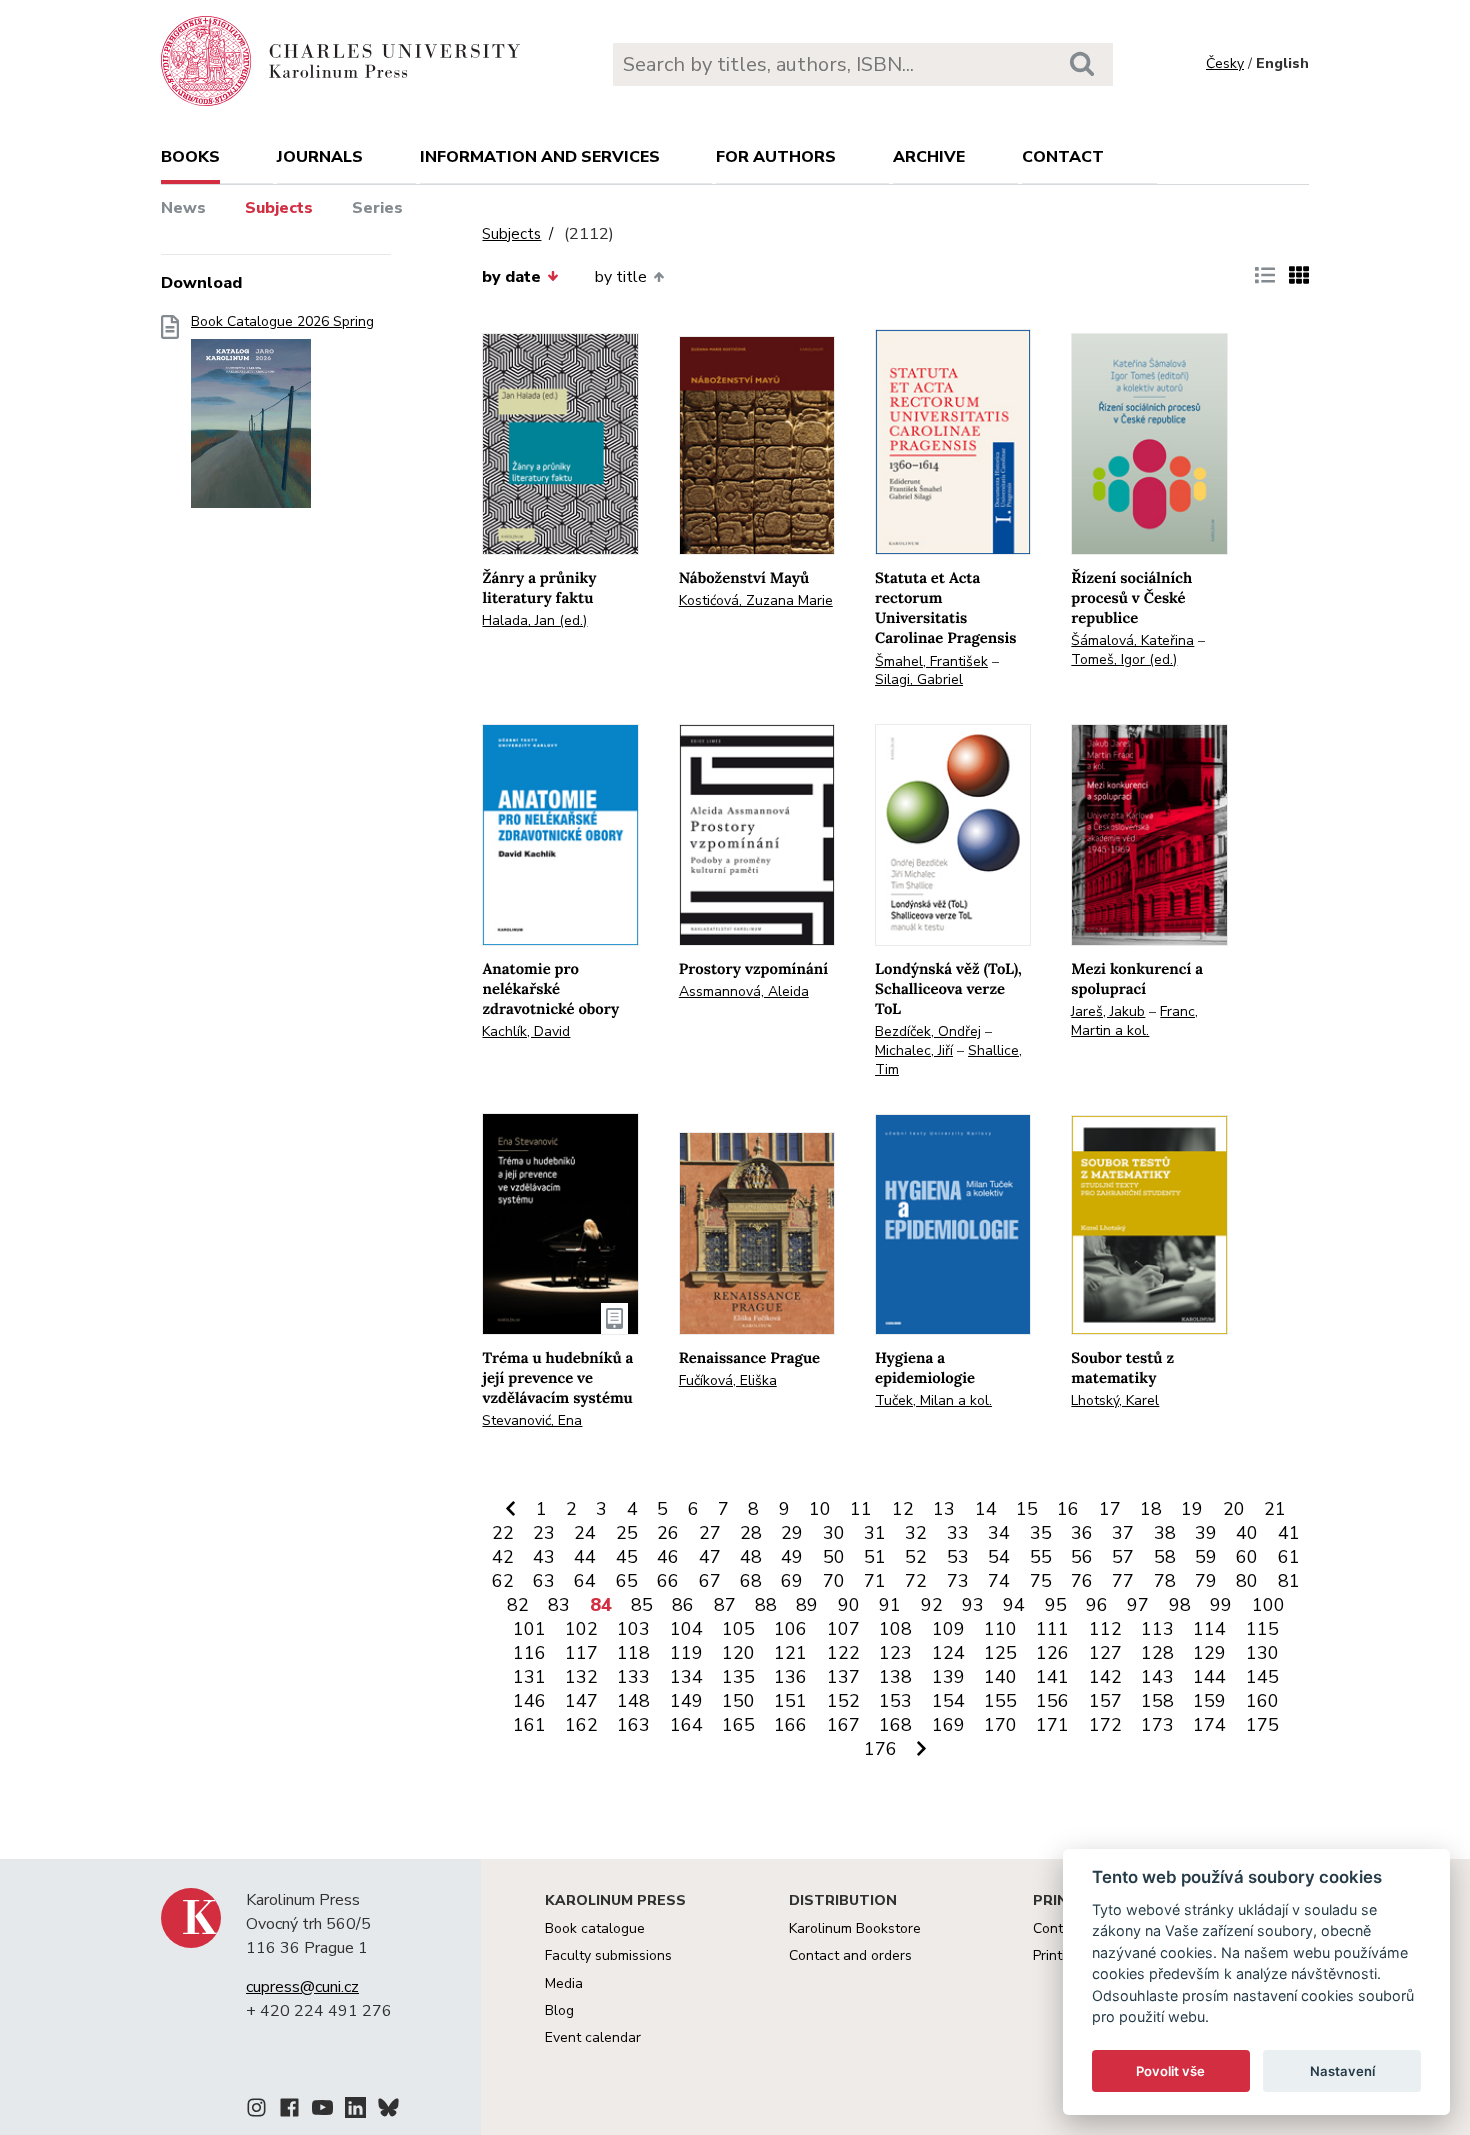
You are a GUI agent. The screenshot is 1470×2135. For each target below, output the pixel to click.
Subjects (279, 208)
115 (1262, 1629)
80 (1247, 1581)
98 (1180, 1605)
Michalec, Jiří (914, 1050)
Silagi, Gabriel (919, 679)
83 (559, 1605)
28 (751, 1533)
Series (377, 208)
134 (686, 1677)
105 (738, 1629)
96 (1097, 1605)
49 (792, 1557)
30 (834, 1533)
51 (875, 1557)
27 (710, 1533)
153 (895, 1701)
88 (766, 1605)
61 (1289, 1557)
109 (948, 1629)
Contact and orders (850, 1955)
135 (738, 1677)
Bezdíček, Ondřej (928, 1031)
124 (948, 1653)
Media (564, 1983)
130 (1262, 1653)
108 (895, 1629)
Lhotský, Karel (1115, 1400)
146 (529, 1701)
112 (1105, 1629)
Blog (559, 2010)
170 (1000, 1725)
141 (1052, 1677)
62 (503, 1581)
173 (1157, 1725)
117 (581, 1653)
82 (518, 1605)
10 (820, 1509)
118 (633, 1653)
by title (621, 277)
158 (1157, 1701)
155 (1000, 1701)
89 (807, 1605)
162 (581, 1725)
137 (843, 1677)
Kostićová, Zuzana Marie (756, 600)
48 (751, 1557)
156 (1052, 1701)
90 (849, 1605)
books (190, 157)
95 (1056, 1605)
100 (1268, 1605)
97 (1138, 1605)
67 (710, 1581)
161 (529, 1725)
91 (890, 1605)
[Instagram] (256, 2111)
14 (986, 1509)
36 (1082, 1533)
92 (932, 1605)
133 (633, 1677)
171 (1052, 1725)
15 (1027, 1509)
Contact (1063, 157)
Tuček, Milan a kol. (933, 1400)
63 (544, 1581)
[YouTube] (322, 2111)
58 (1165, 1557)
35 (1041, 1533)
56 (1082, 1557)
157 (1105, 1701)
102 (581, 1629)
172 (1105, 1725)
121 (790, 1653)
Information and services (540, 157)
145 (1262, 1677)
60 (1247, 1557)
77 (1123, 1581)
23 (544, 1533)
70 (834, 1581)
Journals (320, 157)
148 (633, 1701)
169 (948, 1725)
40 (1247, 1533)
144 (1209, 1677)
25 (627, 1533)
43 (544, 1557)
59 (1206, 1557)
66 (668, 1581)
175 (1262, 1725)
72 (916, 1581)
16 (1068, 1509)
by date (511, 277)
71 (875, 1581)
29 (792, 1533)
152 (843, 1701)
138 (895, 1677)
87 (725, 1605)
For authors (776, 157)
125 (1000, 1653)
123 (895, 1653)
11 (861, 1509)
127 (1105, 1653)
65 (627, 1581)
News (183, 208)
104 (686, 1629)
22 (503, 1533)
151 (790, 1701)
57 (1123, 1557)
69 (792, 1581)
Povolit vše (1170, 2071)
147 (581, 1701)
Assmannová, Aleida (744, 991)
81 (1289, 1581)
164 (686, 1725)
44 (585, 1557)
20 (1234, 1509)
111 (1052, 1629)
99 (1221, 1605)
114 (1209, 1629)
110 (1000, 1629)
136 (790, 1677)
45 (627, 1557)
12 (903, 1509)
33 (958, 1533)
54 (999, 1557)
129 (1209, 1653)
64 (585, 1581)
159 (1209, 1701)
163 (633, 1725)
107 (843, 1629)
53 (958, 1557)
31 (875, 1533)
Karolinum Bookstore (855, 1928)
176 (880, 1749)
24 (585, 1533)
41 (1289, 1533)
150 (738, 1701)
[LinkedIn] (355, 2111)
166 (790, 1725)
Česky (1225, 63)
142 (1105, 1677)
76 (1082, 1581)
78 (1165, 1581)
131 (529, 1677)
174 (1209, 1725)
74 (999, 1581)
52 (916, 1557)
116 (529, 1653)
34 (999, 1533)
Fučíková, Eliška (728, 1380)
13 (944, 1509)
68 (751, 1581)
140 (1000, 1677)
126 (1052, 1653)
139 (948, 1677)
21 (1275, 1509)
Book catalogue (595, 1928)
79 (1206, 1581)
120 (738, 1653)
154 (948, 1701)
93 (973, 1605)
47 (710, 1557)
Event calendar (593, 2037)
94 (1014, 1605)
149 (686, 1701)
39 (1206, 1533)
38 (1165, 1533)
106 (790, 1629)
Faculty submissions (608, 1955)
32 (916, 1533)
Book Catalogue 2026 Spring (282, 322)
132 (581, 1677)
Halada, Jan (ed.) (534, 620)
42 (503, 1557)
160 (1262, 1701)
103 (633, 1629)
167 (843, 1725)
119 (686, 1653)
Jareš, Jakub (1108, 1011)
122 (843, 1653)
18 (1151, 1509)
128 (1157, 1653)
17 (1110, 1509)
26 (668, 1533)
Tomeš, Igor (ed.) (1124, 659)
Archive (929, 157)
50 (834, 1557)
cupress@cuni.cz (302, 1987)
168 (895, 1725)
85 (642, 1605)
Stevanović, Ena (532, 1420)
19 (1192, 1509)
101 (529, 1629)
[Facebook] (289, 2111)
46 (668, 1557)
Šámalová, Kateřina (1132, 640)
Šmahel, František (931, 661)
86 (683, 1605)
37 (1123, 1533)
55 (1041, 1557)
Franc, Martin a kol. (1134, 1021)
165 (738, 1725)
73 (958, 1581)
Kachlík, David (526, 1031)
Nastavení (1342, 2071)
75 (1041, 1581)
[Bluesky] (388, 2111)
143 (1157, 1677)
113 (1157, 1629)
